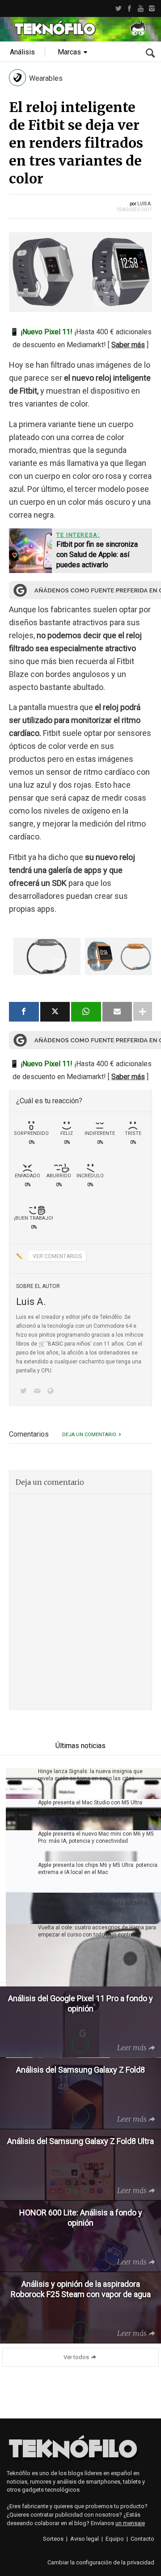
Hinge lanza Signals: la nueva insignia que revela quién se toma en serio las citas (90, 1775)
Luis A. (145, 204)
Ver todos (76, 2357)
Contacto (142, 2539)
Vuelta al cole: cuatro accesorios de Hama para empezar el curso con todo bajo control (97, 1931)
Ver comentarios (57, 1256)
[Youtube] (141, 8)
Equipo (115, 2539)
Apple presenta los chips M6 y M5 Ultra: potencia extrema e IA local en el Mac (98, 1869)
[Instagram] (152, 8)
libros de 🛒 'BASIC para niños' (54, 1344)
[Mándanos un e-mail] (38, 1392)
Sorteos (53, 2539)
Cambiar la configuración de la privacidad (101, 2562)
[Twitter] (118, 8)
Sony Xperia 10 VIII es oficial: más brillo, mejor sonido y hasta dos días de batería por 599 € (95, 1900)
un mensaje (130, 2523)
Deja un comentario (89, 1435)
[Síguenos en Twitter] (25, 1392)
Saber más (128, 345)
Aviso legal (85, 2539)
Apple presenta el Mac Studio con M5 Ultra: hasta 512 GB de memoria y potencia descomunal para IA (91, 1810)
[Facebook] (129, 8)
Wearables (46, 78)
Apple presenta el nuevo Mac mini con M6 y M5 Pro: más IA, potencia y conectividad (96, 1837)
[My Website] (52, 1392)
